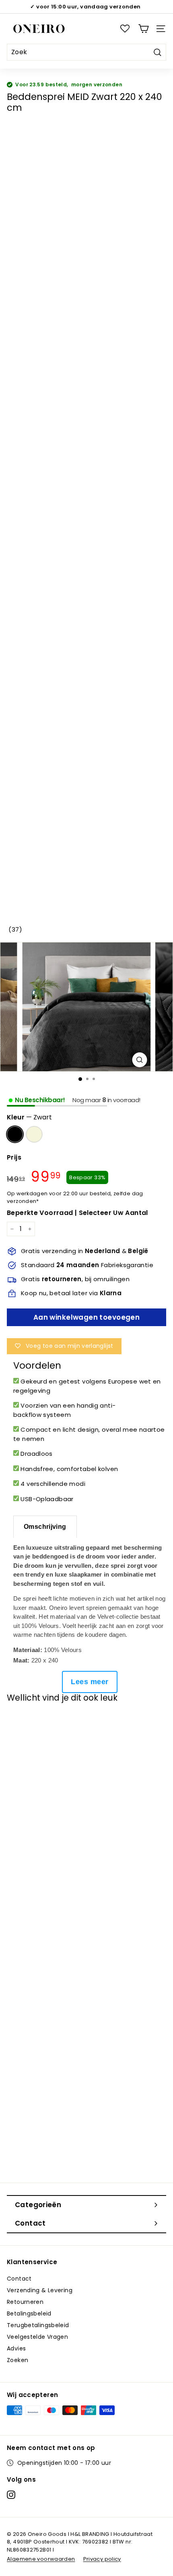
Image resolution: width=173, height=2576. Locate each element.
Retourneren (25, 2302)
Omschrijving (45, 1527)
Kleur (29, 1117)
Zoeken (18, 2360)
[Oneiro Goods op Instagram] (11, 2495)
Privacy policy (102, 2559)
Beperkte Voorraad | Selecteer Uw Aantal (77, 1213)
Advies (16, 2348)
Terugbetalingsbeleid (38, 2325)
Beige (34, 1134)
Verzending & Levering (40, 2290)
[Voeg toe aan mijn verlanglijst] (21, 1723)
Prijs (14, 1157)
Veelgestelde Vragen (37, 2337)
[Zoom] (140, 1060)
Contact (19, 2279)
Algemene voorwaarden (41, 2559)
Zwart (15, 1134)
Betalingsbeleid (29, 2314)
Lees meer (90, 1682)
